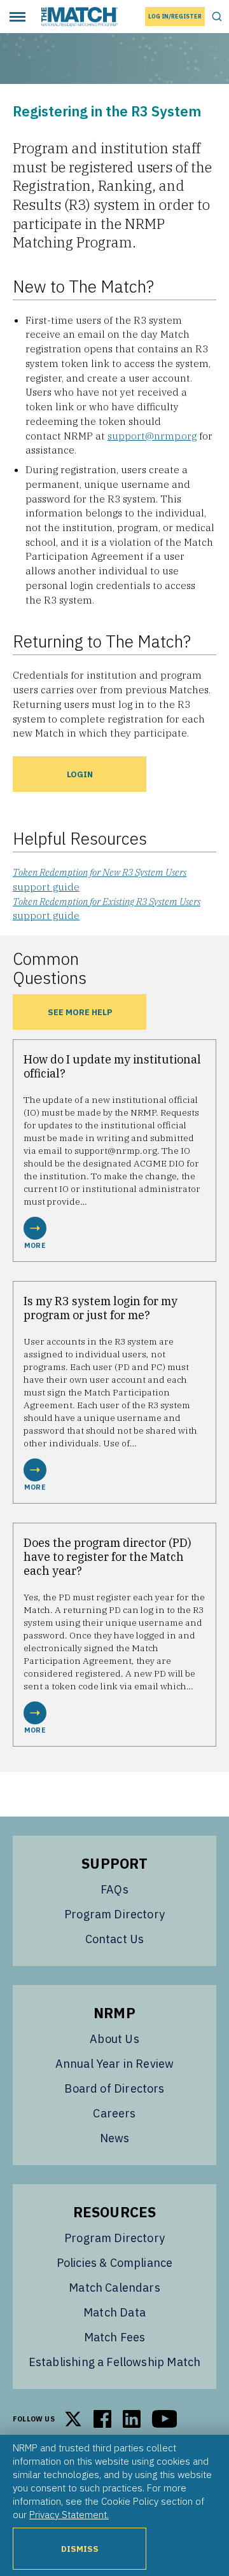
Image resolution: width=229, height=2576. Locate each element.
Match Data (114, 2312)
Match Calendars (114, 2288)
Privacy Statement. (69, 2514)
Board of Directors (114, 2088)
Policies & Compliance (115, 2263)
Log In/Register (175, 16)
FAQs (114, 1889)
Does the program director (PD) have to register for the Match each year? (108, 1557)
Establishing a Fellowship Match (115, 2362)
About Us (114, 2039)
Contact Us (115, 1939)
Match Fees (115, 2337)
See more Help (80, 1012)
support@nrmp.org (152, 436)
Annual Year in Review (115, 2064)
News (115, 2138)
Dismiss (80, 2549)
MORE (35, 1245)
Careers (114, 2113)
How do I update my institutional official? (112, 1066)
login (80, 774)
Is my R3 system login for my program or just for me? (101, 1308)
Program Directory (114, 1914)
